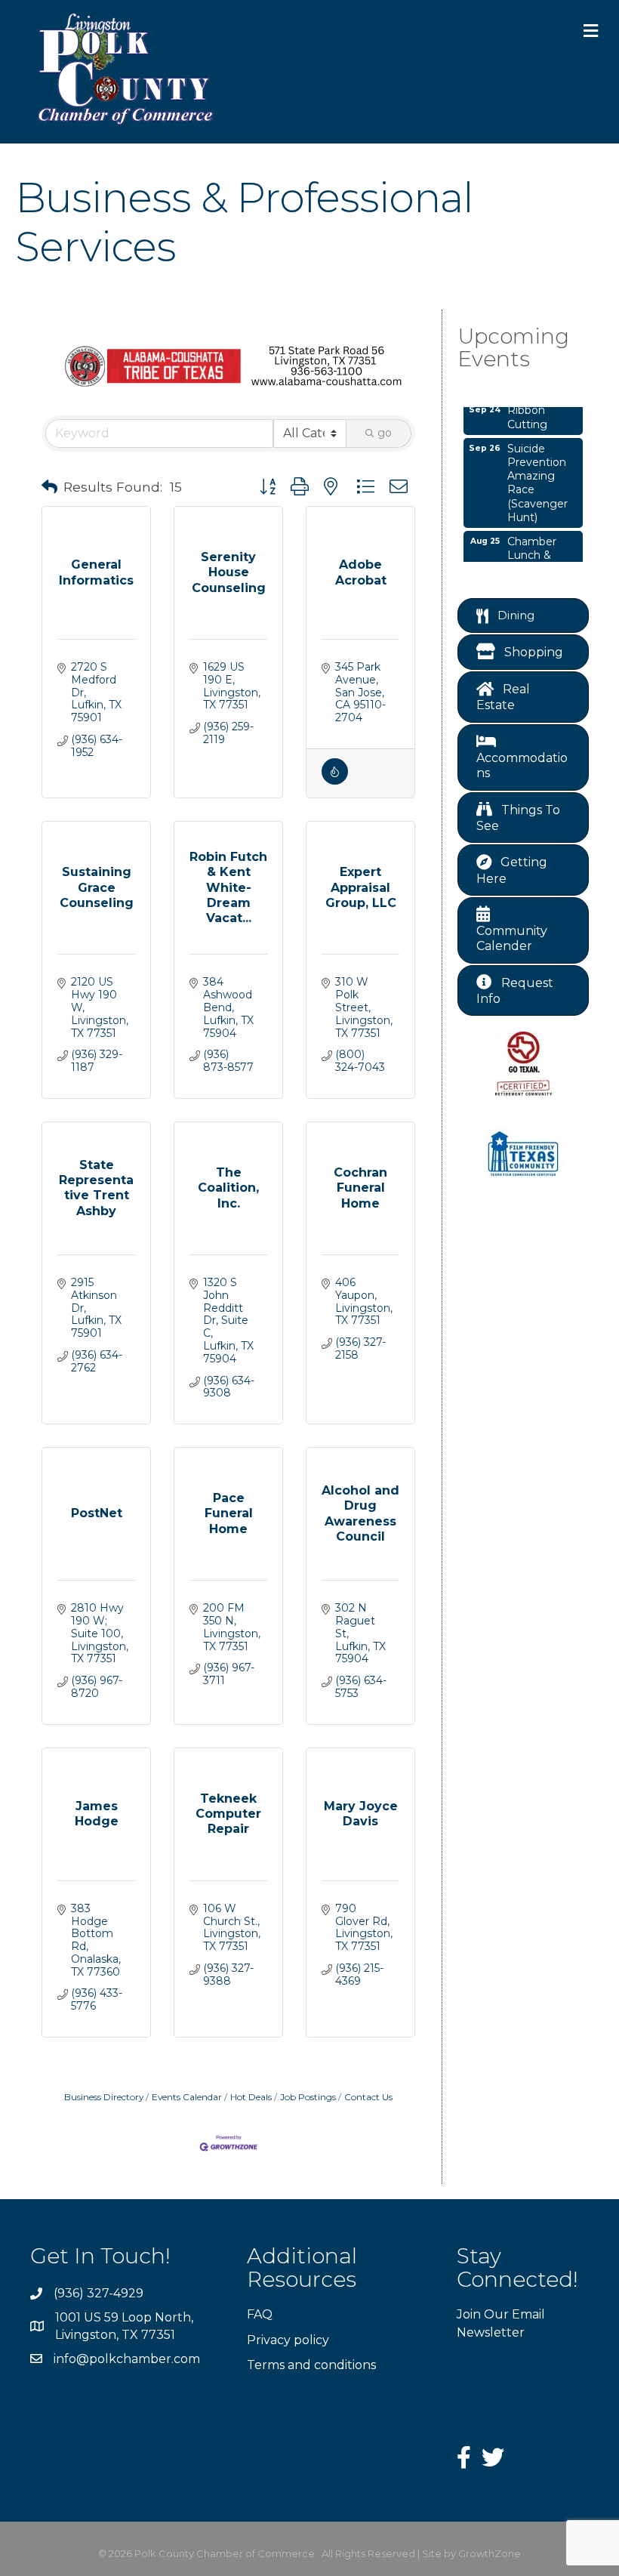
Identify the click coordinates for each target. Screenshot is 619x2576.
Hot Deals (251, 2097)
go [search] (385, 433)
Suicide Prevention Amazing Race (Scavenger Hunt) (537, 475)
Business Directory (104, 2097)
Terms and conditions (311, 2365)
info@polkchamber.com (127, 2359)
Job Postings (308, 2097)
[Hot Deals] (335, 781)
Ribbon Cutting (527, 409)
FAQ (260, 2314)
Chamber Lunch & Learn (532, 547)
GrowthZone (490, 2553)
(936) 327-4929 (99, 2293)
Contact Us (368, 2097)
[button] (49, 487)
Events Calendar (187, 2097)
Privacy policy (288, 2340)
